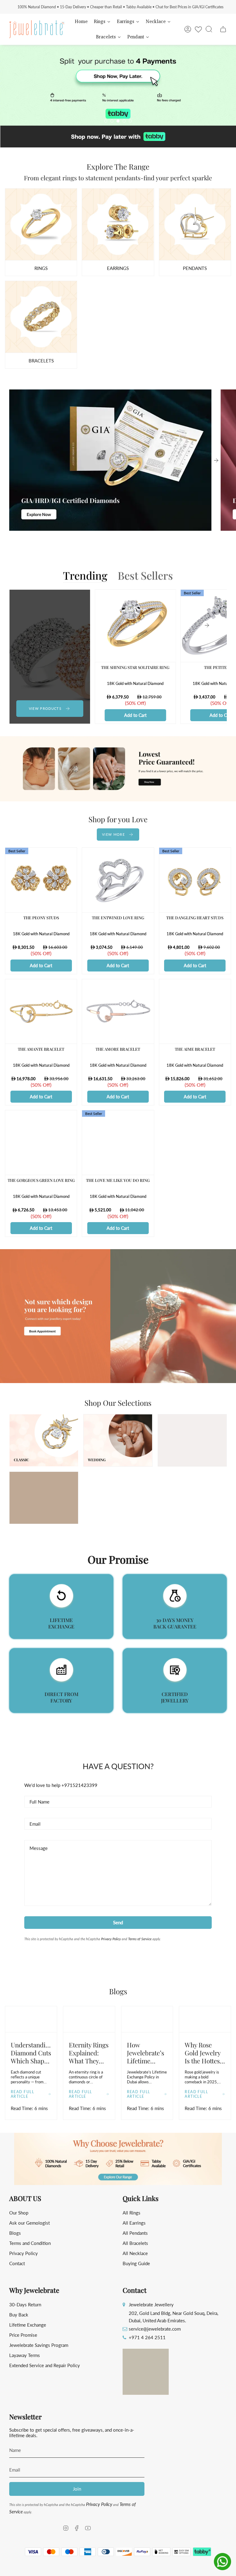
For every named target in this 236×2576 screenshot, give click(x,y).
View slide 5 (130, 121)
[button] (118, 2159)
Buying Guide (136, 2263)
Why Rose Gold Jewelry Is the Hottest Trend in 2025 (204, 2053)
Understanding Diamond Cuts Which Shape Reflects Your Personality (31, 2053)
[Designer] (41, 225)
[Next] (216, 460)
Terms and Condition (30, 2243)
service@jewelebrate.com (155, 2329)
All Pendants (135, 2233)
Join (77, 2489)
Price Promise (23, 2335)
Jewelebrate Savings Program (39, 2345)
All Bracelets (135, 2243)
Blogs (15, 2233)
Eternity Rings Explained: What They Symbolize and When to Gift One (89, 2053)
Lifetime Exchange (28, 2325)
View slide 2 (112, 121)
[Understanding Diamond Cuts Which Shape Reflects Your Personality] (31, 2019)
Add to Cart (135, 715)
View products (45, 708)
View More (113, 834)
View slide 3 (118, 121)
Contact (17, 2263)
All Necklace (135, 2253)
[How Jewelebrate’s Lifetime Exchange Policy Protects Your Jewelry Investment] (147, 2019)
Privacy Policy (111, 1939)
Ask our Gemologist (29, 2223)
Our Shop (19, 2213)
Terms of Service (140, 1939)
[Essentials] (195, 225)
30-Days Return (25, 2304)
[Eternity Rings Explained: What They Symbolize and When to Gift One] (89, 2019)
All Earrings (134, 2223)
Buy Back (19, 2315)
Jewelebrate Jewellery (151, 2304)
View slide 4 (124, 121)
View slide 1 (106, 121)
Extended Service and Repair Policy (45, 2365)
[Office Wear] (41, 317)
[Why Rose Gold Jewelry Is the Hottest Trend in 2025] (205, 2019)
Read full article (22, 2094)
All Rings (132, 2213)
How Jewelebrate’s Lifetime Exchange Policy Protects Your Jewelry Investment (146, 2053)
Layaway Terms (25, 2355)
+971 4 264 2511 (147, 2337)
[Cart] (223, 29)
